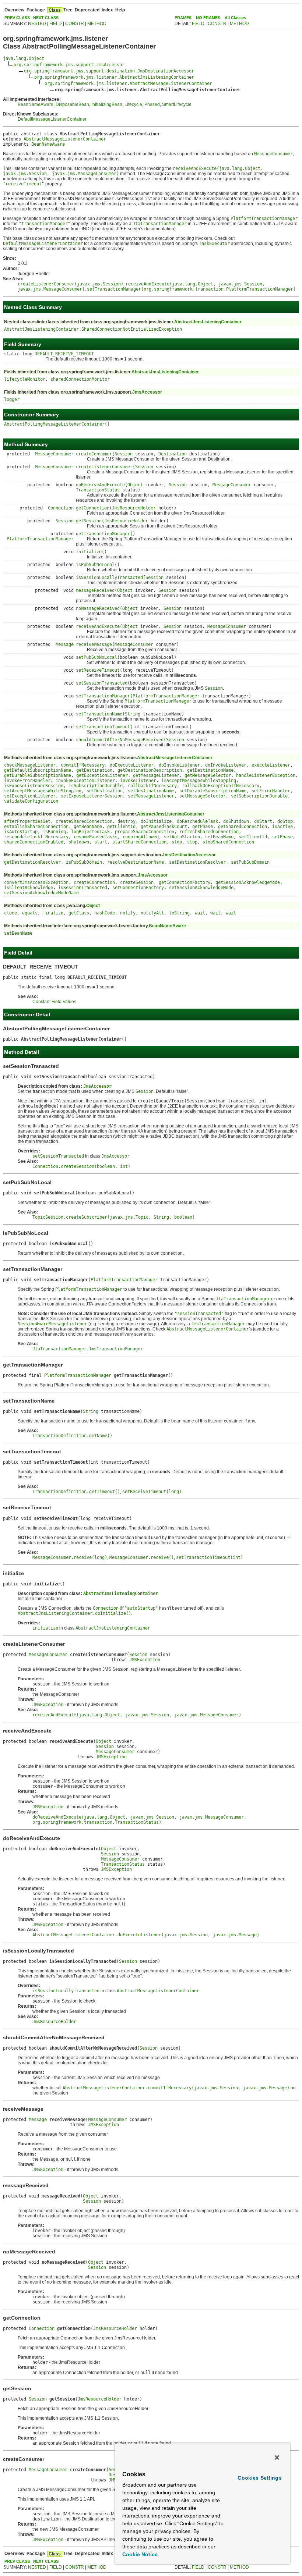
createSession (137, 882)
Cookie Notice (140, 2554)
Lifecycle (133, 104)
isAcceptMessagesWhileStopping (199, 781)
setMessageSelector (203, 796)
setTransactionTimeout (103, 727)
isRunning (54, 832)
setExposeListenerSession (92, 796)
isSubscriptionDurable (96, 786)
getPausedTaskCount (164, 827)
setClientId (253, 837)
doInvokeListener (179, 765)
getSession (89, 521)
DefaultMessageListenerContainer (52, 119)
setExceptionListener (30, 796)
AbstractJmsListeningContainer (208, 322)
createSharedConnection (84, 821)
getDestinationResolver (32, 862)
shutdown (79, 842)
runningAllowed (141, 837)
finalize (53, 913)
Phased (152, 104)
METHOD (97, 24)
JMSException (145, 1660)
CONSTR (75, 24)
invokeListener (138, 781)
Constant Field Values (54, 1002)
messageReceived (95, 590)
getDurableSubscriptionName (38, 775)
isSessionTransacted (83, 888)
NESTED (37, 24)
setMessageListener (151, 796)
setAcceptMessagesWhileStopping (43, 791)
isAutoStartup (21, 832)
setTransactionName (99, 714)
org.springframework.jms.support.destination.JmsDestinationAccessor (109, 71)
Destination (173, 454)
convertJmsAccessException (36, 882)
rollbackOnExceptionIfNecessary (221, 786)
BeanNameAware (36, 104)
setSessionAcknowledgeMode (201, 888)
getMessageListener (156, 775)
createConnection (94, 882)
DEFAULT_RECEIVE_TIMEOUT (64, 354)
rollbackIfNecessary (152, 786)
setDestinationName (151, 791)
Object (135, 485)
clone (10, 913)
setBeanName (219, 837)
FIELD (56, 24)
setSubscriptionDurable (259, 796)
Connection (61, 508)
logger (12, 399)
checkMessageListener (30, 765)
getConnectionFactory (185, 882)
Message (65, 644)
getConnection (93, 508)
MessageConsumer (54, 454)
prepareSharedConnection (145, 832)
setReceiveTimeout (98, 670)
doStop (285, 821)
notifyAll (152, 913)
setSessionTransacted (102, 683)
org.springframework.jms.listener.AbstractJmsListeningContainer (114, 77)
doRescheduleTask (197, 821)
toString (179, 913)
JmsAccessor (147, 392)
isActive (282, 827)
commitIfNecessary (83, 765)
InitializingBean (107, 104)
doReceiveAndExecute (100, 485)
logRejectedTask (90, 832)
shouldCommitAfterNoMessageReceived (120, 740)
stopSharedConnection (228, 842)
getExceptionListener (102, 775)
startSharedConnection (139, 842)
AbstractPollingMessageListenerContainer (54, 424)
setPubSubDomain (250, 862)
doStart (263, 821)
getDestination (94, 770)
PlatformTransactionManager (40, 539)
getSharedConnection (243, 827)
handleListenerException (266, 775)
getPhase (203, 827)
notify (128, 913)
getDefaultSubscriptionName (38, 770)
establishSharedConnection (36, 827)
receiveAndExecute (98, 626)
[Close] (277, 2458)
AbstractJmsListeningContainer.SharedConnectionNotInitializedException (93, 329)
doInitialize (156, 821)
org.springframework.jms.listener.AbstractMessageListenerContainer (128, 84)
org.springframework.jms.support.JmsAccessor (69, 65)
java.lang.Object (24, 58)
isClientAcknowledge (29, 888)
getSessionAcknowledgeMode (248, 882)
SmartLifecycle (177, 104)
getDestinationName (210, 770)
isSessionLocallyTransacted (109, 578)
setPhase (282, 837)
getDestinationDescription (150, 770)
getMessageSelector (208, 775)
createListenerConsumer (104, 467)
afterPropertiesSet (27, 821)
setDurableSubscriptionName (213, 791)
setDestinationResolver (197, 862)
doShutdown (236, 821)
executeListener (271, 765)
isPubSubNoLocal (95, 565)
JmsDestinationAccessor (189, 855)
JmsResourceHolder (134, 508)
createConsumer (94, 454)
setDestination (105, 791)
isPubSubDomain (84, 862)
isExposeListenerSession (34, 786)
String (133, 714)
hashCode (105, 913)
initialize (89, 552)
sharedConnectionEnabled (34, 842)
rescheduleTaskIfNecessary (36, 837)
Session (124, 454)
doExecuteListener (132, 765)
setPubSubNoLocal (96, 657)
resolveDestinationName (136, 862)
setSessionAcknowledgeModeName (41, 893)
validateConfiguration (31, 801)
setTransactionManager (103, 696)
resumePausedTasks (96, 837)
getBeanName (88, 827)
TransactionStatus (98, 490)
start (101, 842)
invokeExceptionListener (85, 781)
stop (177, 842)
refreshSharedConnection (209, 832)
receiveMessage (94, 644)
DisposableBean (72, 104)
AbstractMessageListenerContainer (65, 139)
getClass (79, 913)
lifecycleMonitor (25, 379)
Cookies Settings (259, 2478)
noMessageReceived (98, 608)
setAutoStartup (182, 837)
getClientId (121, 827)
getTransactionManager (103, 534)
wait (200, 913)
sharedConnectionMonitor (80, 379)
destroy (127, 821)
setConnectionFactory (138, 888)
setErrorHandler (271, 791)
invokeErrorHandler (27, 781)
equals (30, 913)
